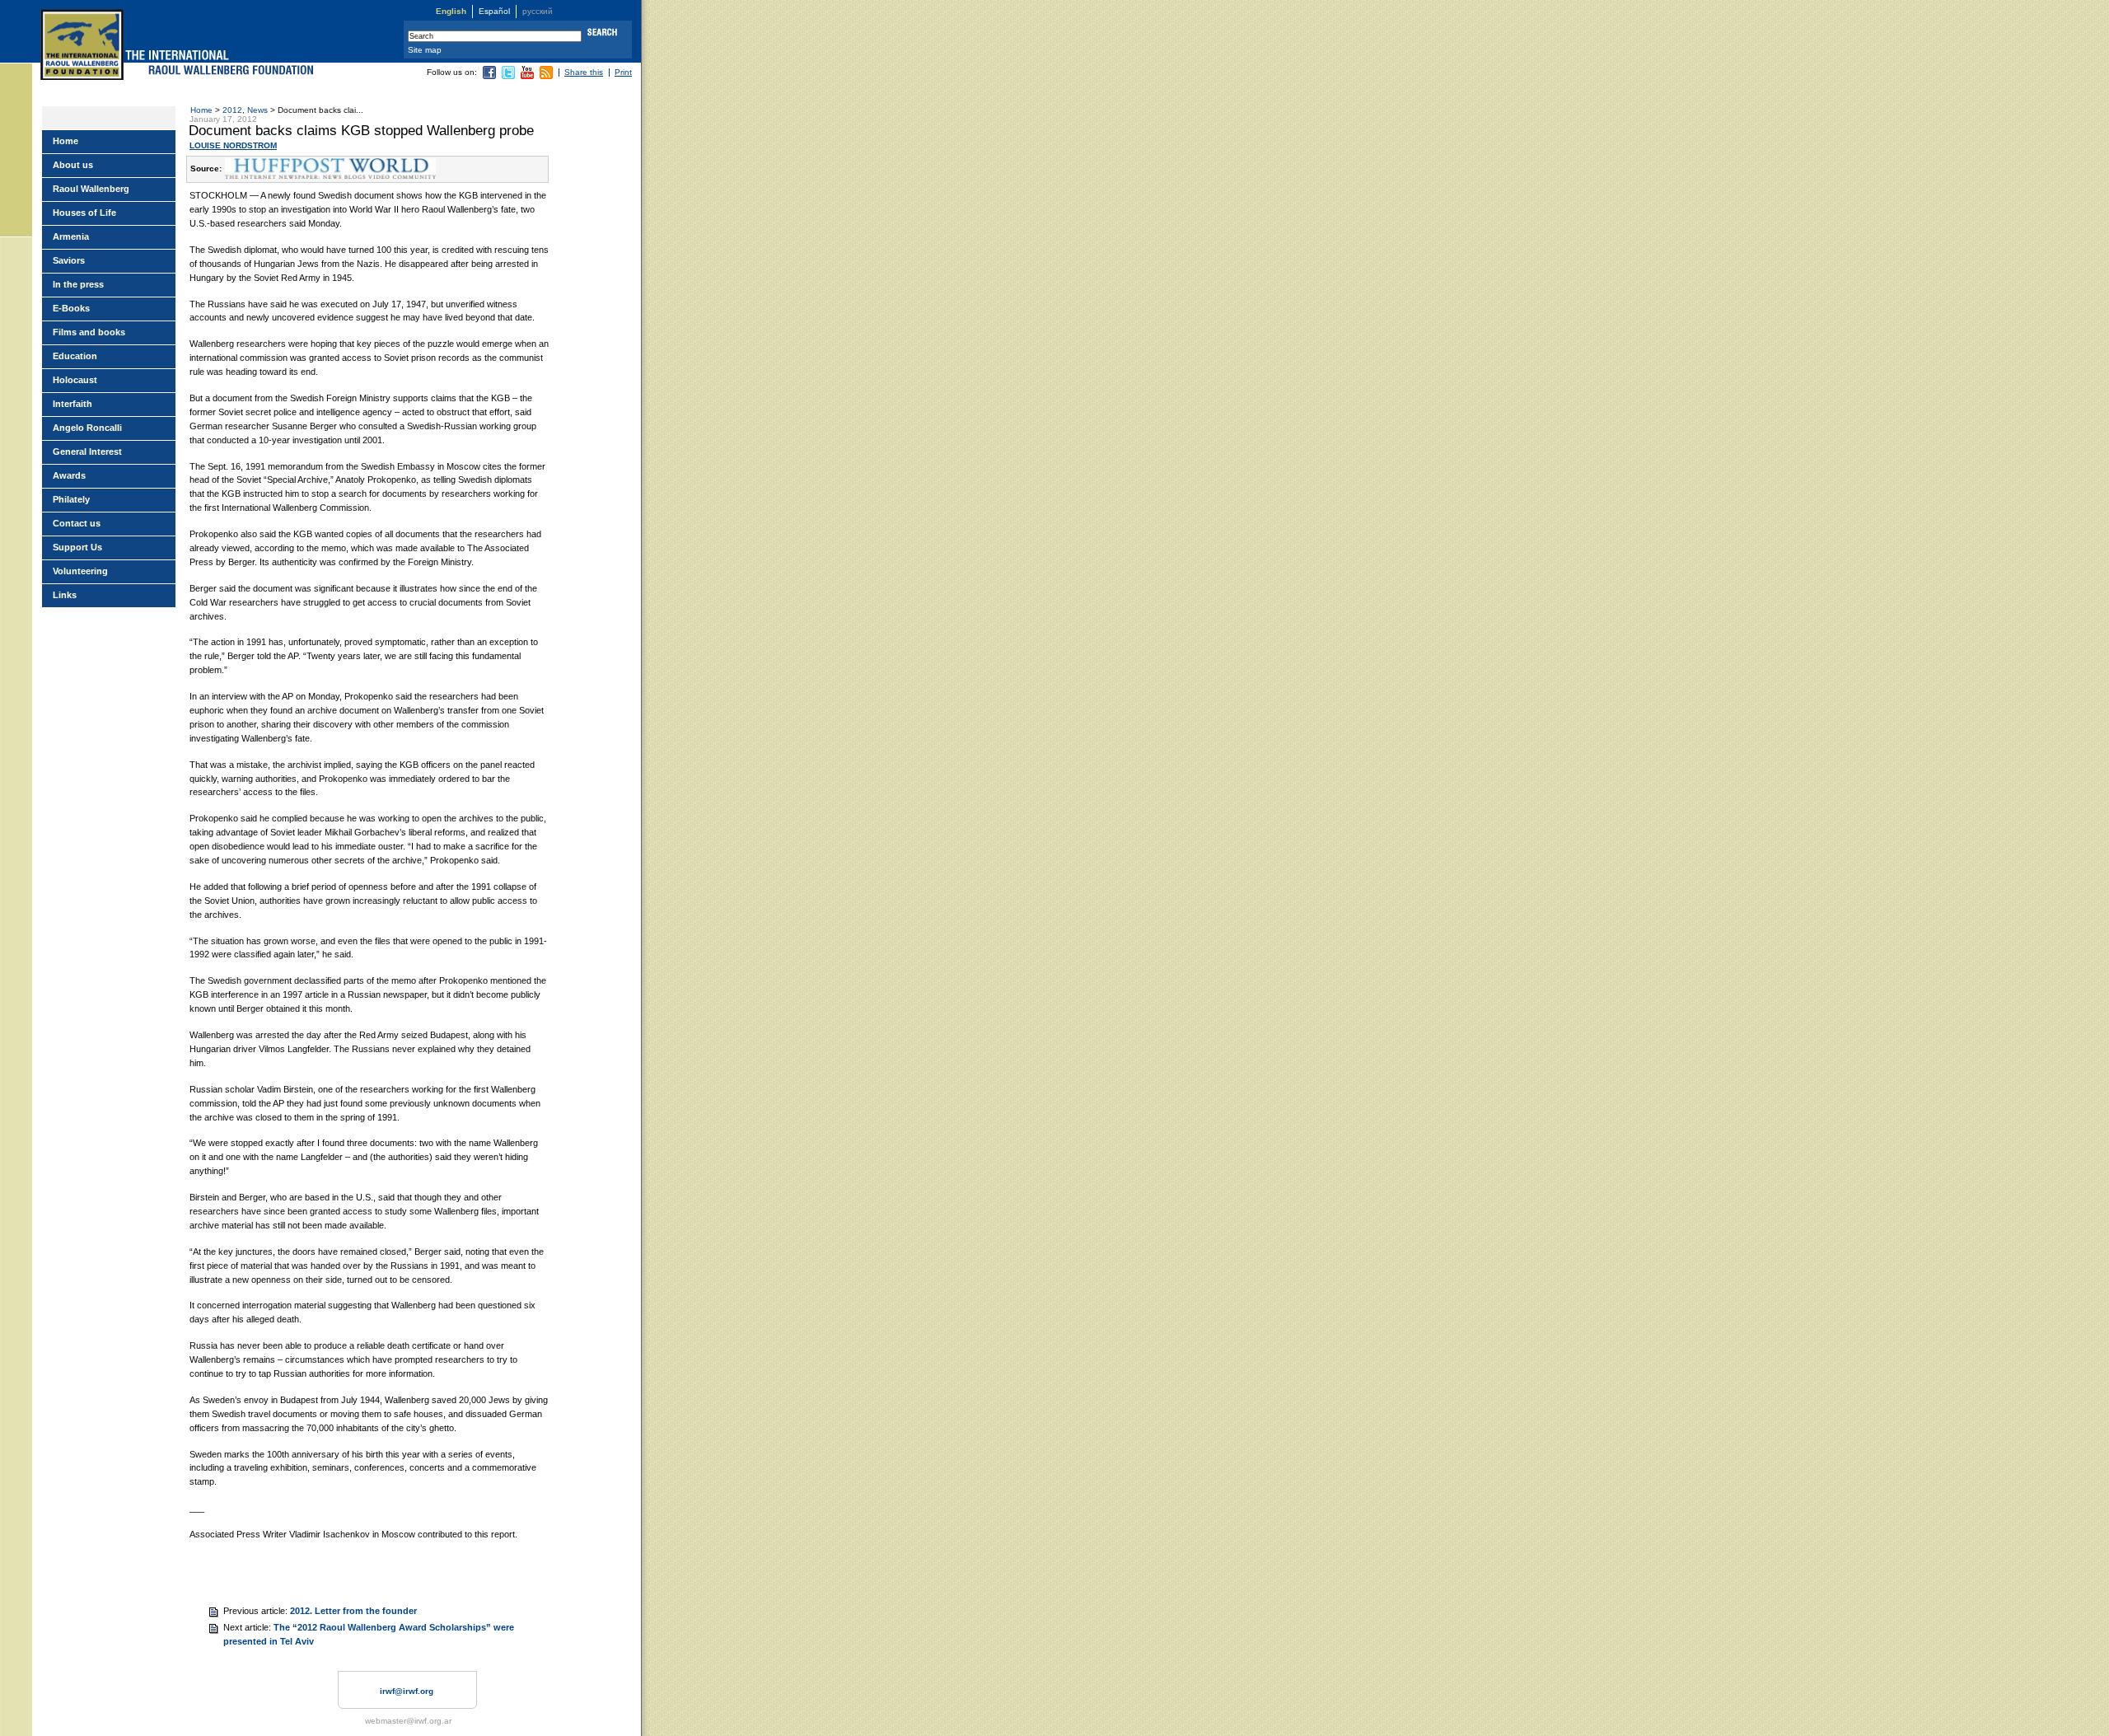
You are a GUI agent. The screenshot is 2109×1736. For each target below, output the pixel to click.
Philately (71, 499)
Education (75, 356)
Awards (69, 475)
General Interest (87, 452)
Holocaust (75, 380)
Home (201, 110)
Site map (425, 50)
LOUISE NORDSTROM (233, 145)
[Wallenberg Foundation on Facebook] (489, 76)
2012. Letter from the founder (353, 1611)
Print (623, 72)
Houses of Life (84, 213)
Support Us (77, 547)
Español (494, 11)
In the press (78, 284)
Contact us (77, 523)
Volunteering (80, 571)
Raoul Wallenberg (91, 189)
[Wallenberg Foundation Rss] (546, 76)
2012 (232, 110)
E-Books (71, 308)
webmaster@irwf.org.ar (408, 1721)
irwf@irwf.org (407, 1691)
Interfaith (72, 404)
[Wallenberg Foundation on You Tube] (527, 76)
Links (65, 595)
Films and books (89, 332)
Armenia (71, 236)
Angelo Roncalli (87, 428)
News (257, 110)
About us (73, 165)
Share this (584, 72)
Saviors (69, 260)
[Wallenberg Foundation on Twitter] (508, 76)
